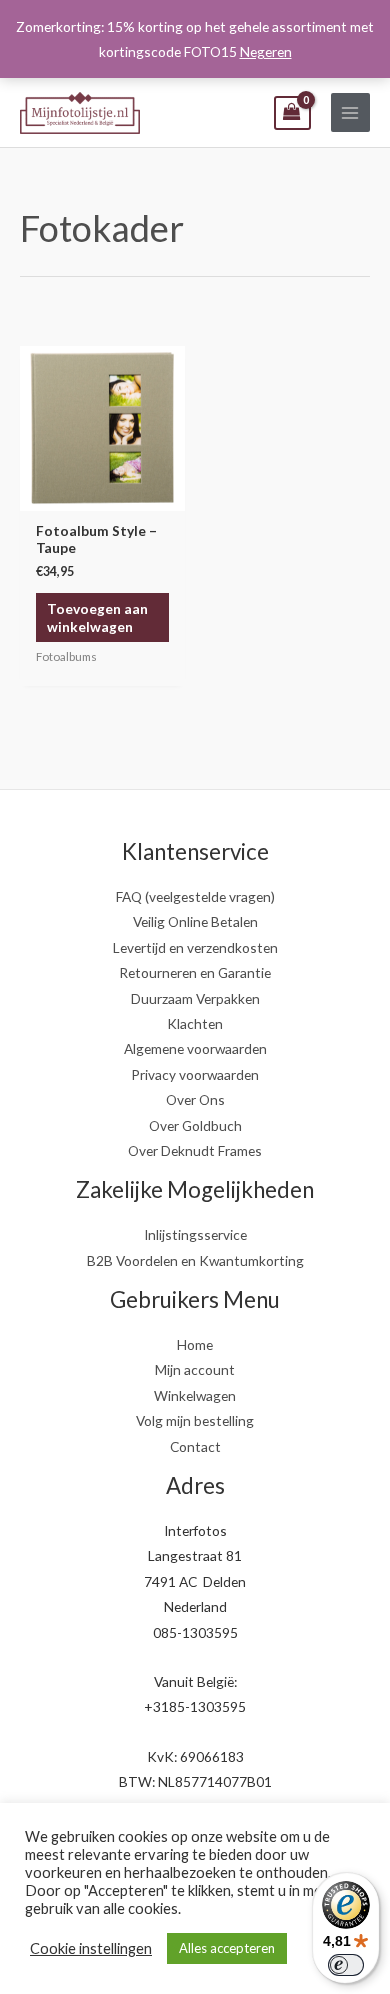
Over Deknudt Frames (195, 1150)
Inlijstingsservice (195, 1234)
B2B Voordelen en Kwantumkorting (195, 1260)
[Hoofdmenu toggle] (350, 112)
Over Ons (195, 1099)
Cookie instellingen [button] (91, 1948)
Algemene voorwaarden (195, 1048)
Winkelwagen (195, 1395)
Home (195, 1344)
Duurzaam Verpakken (195, 998)
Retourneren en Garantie (195, 972)
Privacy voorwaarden (195, 1074)
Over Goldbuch (195, 1125)
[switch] (346, 1965)
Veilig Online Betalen (195, 921)
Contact (195, 1446)
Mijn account (195, 1369)
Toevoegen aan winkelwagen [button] (97, 617)
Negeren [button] (266, 51)
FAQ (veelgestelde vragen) (195, 896)
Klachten (195, 1023)
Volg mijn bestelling (195, 1420)
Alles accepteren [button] (227, 1948)
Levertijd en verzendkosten (195, 947)
